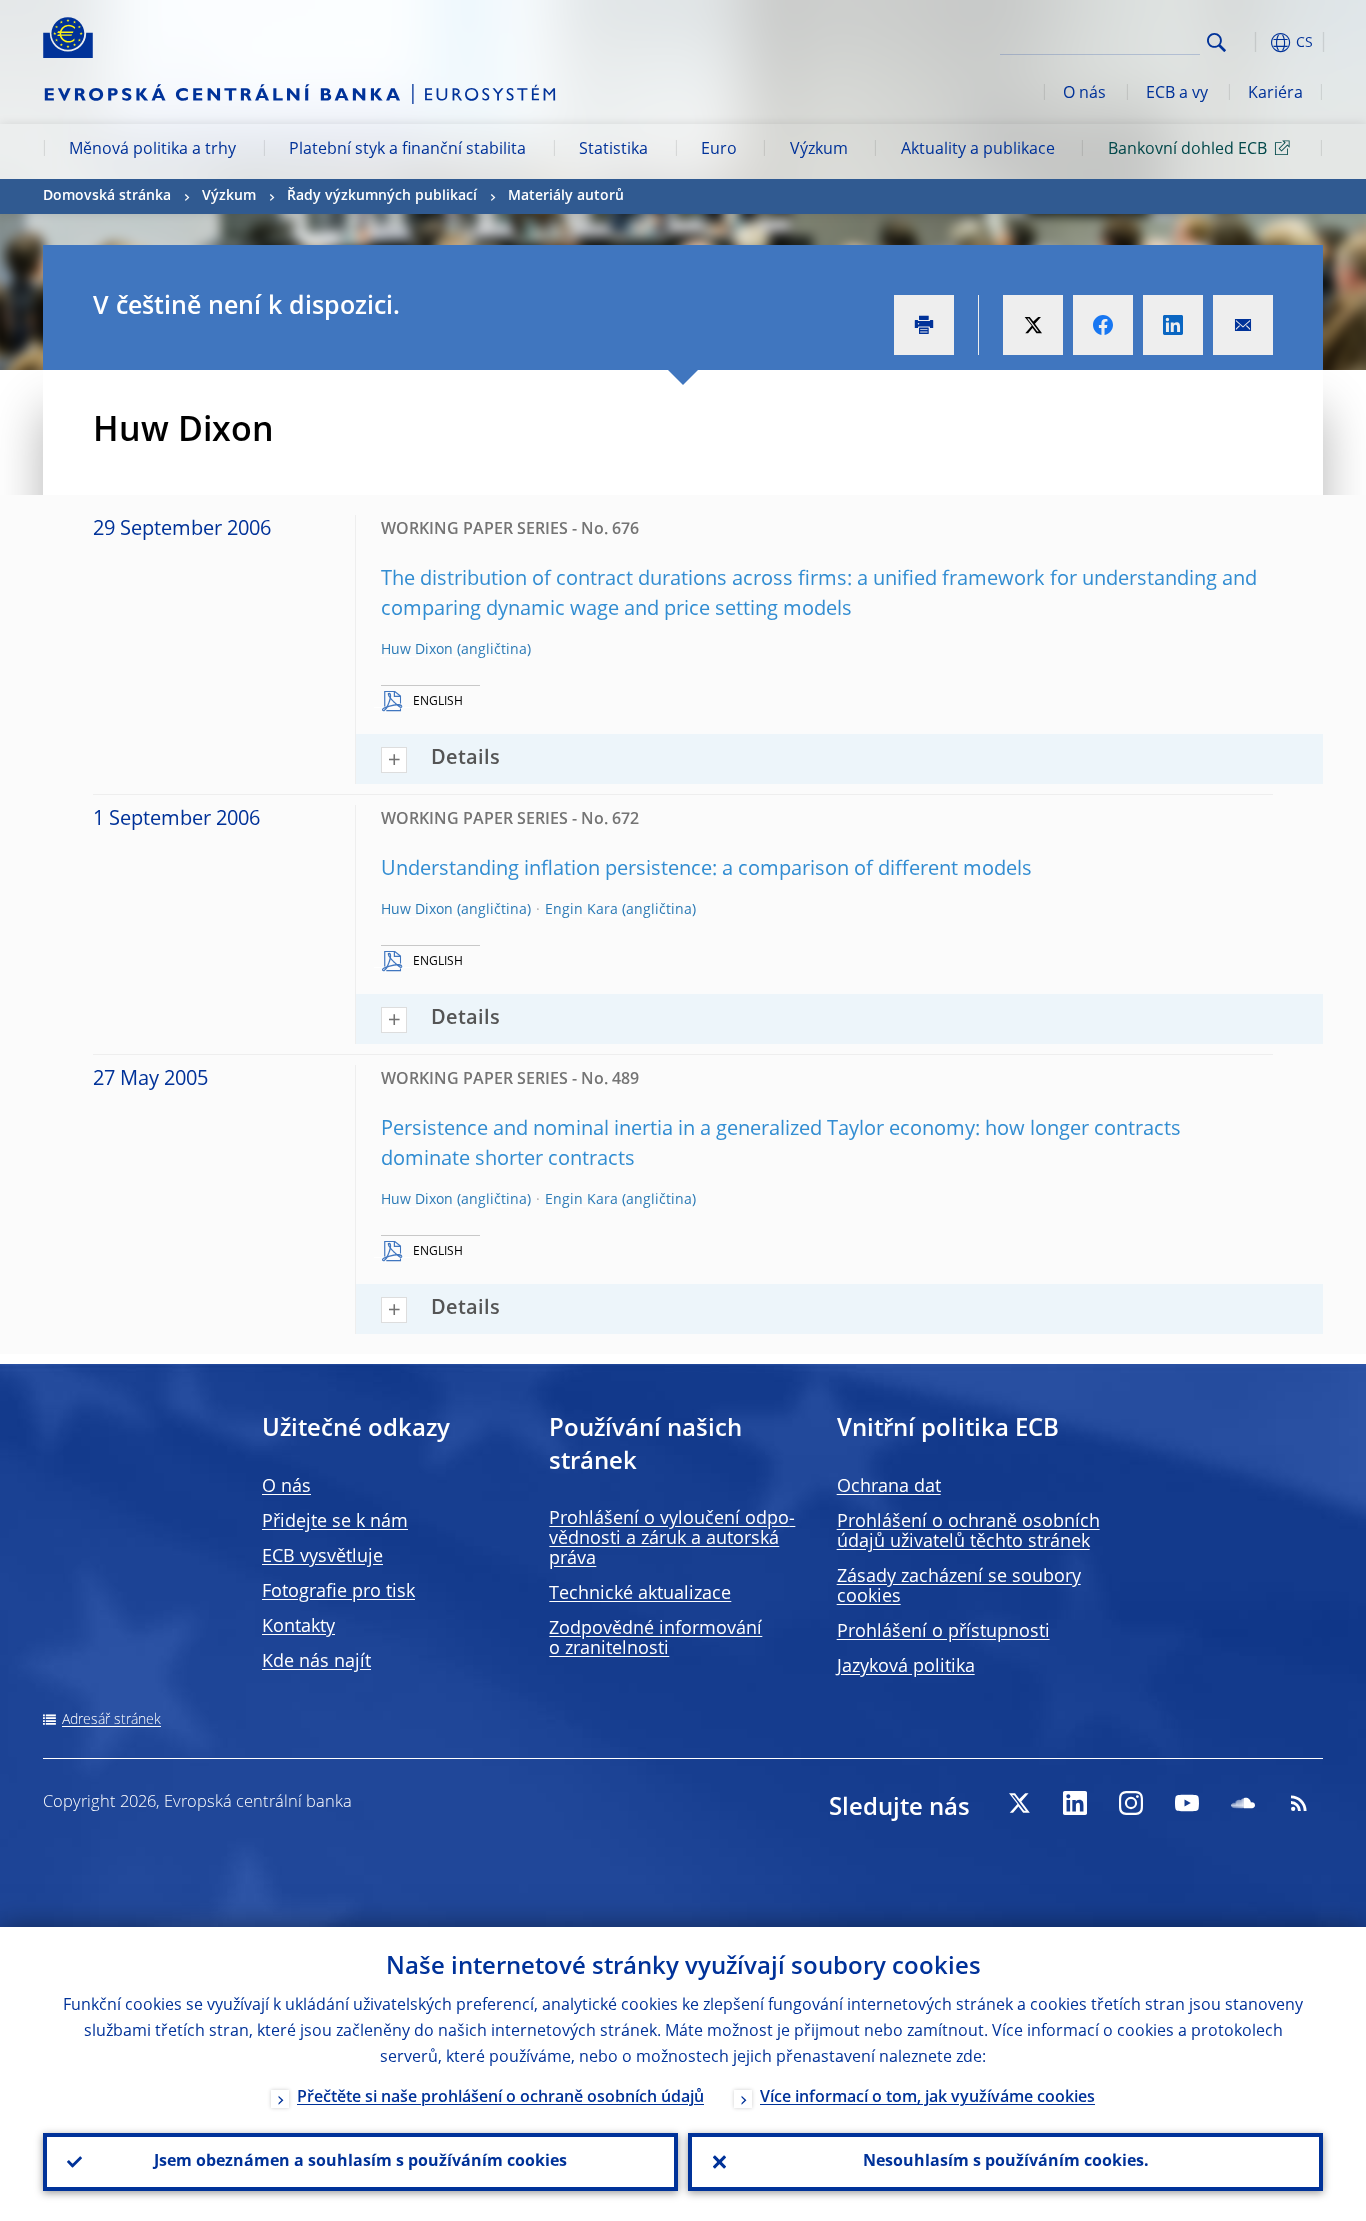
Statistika (613, 150)
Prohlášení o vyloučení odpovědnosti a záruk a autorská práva (672, 1539)
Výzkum (819, 150)
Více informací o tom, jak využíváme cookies (927, 2098)
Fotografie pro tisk (338, 1592)
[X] (1019, 1803)
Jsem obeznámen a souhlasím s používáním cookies (360, 2162)
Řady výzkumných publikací (382, 196)
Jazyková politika (906, 1667)
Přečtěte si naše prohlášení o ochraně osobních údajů (500, 2098)
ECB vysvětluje (322, 1557)
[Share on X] (1033, 325)
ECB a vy (1177, 94)
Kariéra (1275, 94)
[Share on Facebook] (1103, 325)
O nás (1084, 94)
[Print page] (924, 325)
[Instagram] (1131, 1803)
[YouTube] (1187, 1803)
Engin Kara (581, 910)
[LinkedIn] (1075, 1803)
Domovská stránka (107, 196)
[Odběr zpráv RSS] (1299, 1803)
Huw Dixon (417, 650)
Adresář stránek (111, 1720)
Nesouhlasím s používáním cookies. (1006, 2162)
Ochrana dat (889, 1487)
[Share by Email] (1243, 325)
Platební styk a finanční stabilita (407, 150)
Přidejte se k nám (335, 1522)
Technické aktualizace (640, 1594)
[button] (1253, 42)
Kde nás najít (316, 1662)
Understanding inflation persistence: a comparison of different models (706, 870)
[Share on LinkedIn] (1173, 325)
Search (1216, 42)
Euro (719, 150)
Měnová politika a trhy (152, 150)
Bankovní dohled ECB (1187, 150)
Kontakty (298, 1627)
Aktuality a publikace (978, 150)
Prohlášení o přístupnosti (943, 1632)
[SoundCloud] (1243, 1803)
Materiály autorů (566, 196)
